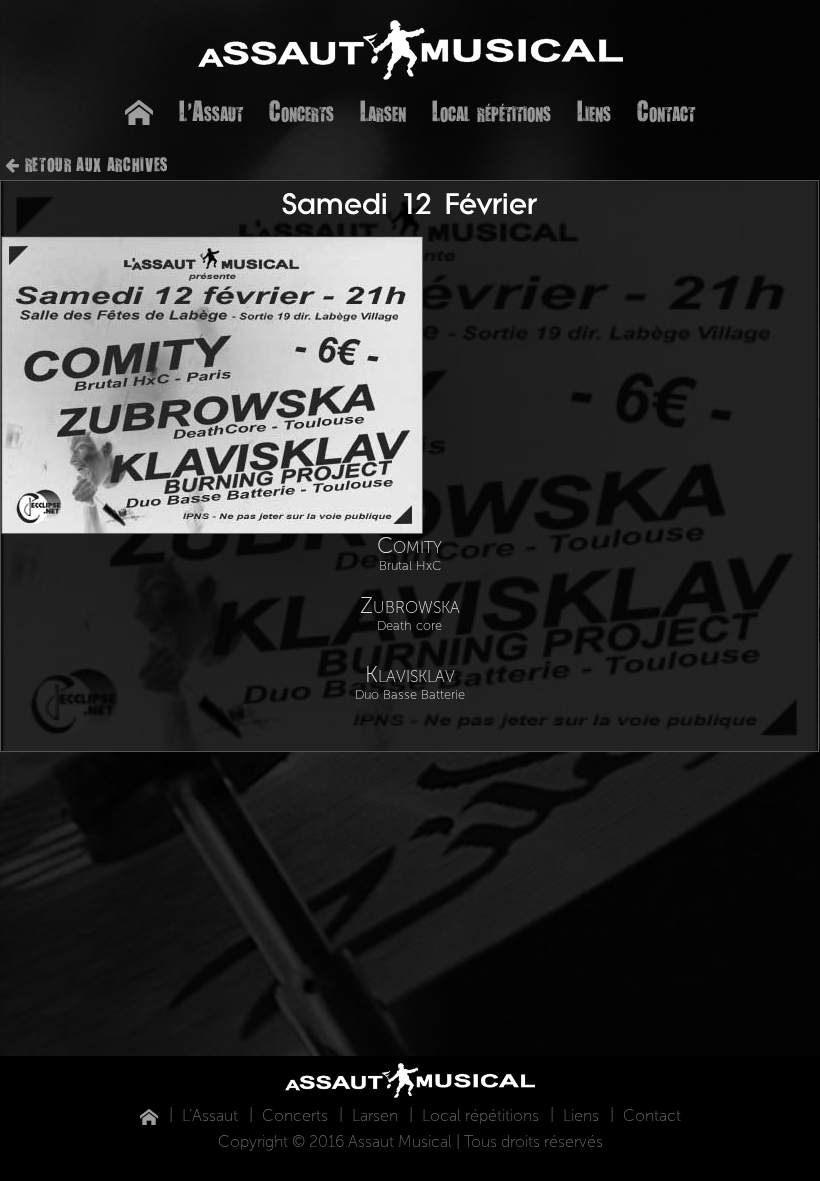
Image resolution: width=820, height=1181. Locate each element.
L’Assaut (211, 110)
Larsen (383, 110)
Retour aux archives (96, 164)
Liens (594, 110)
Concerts (301, 110)
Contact (666, 110)
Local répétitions (491, 110)
